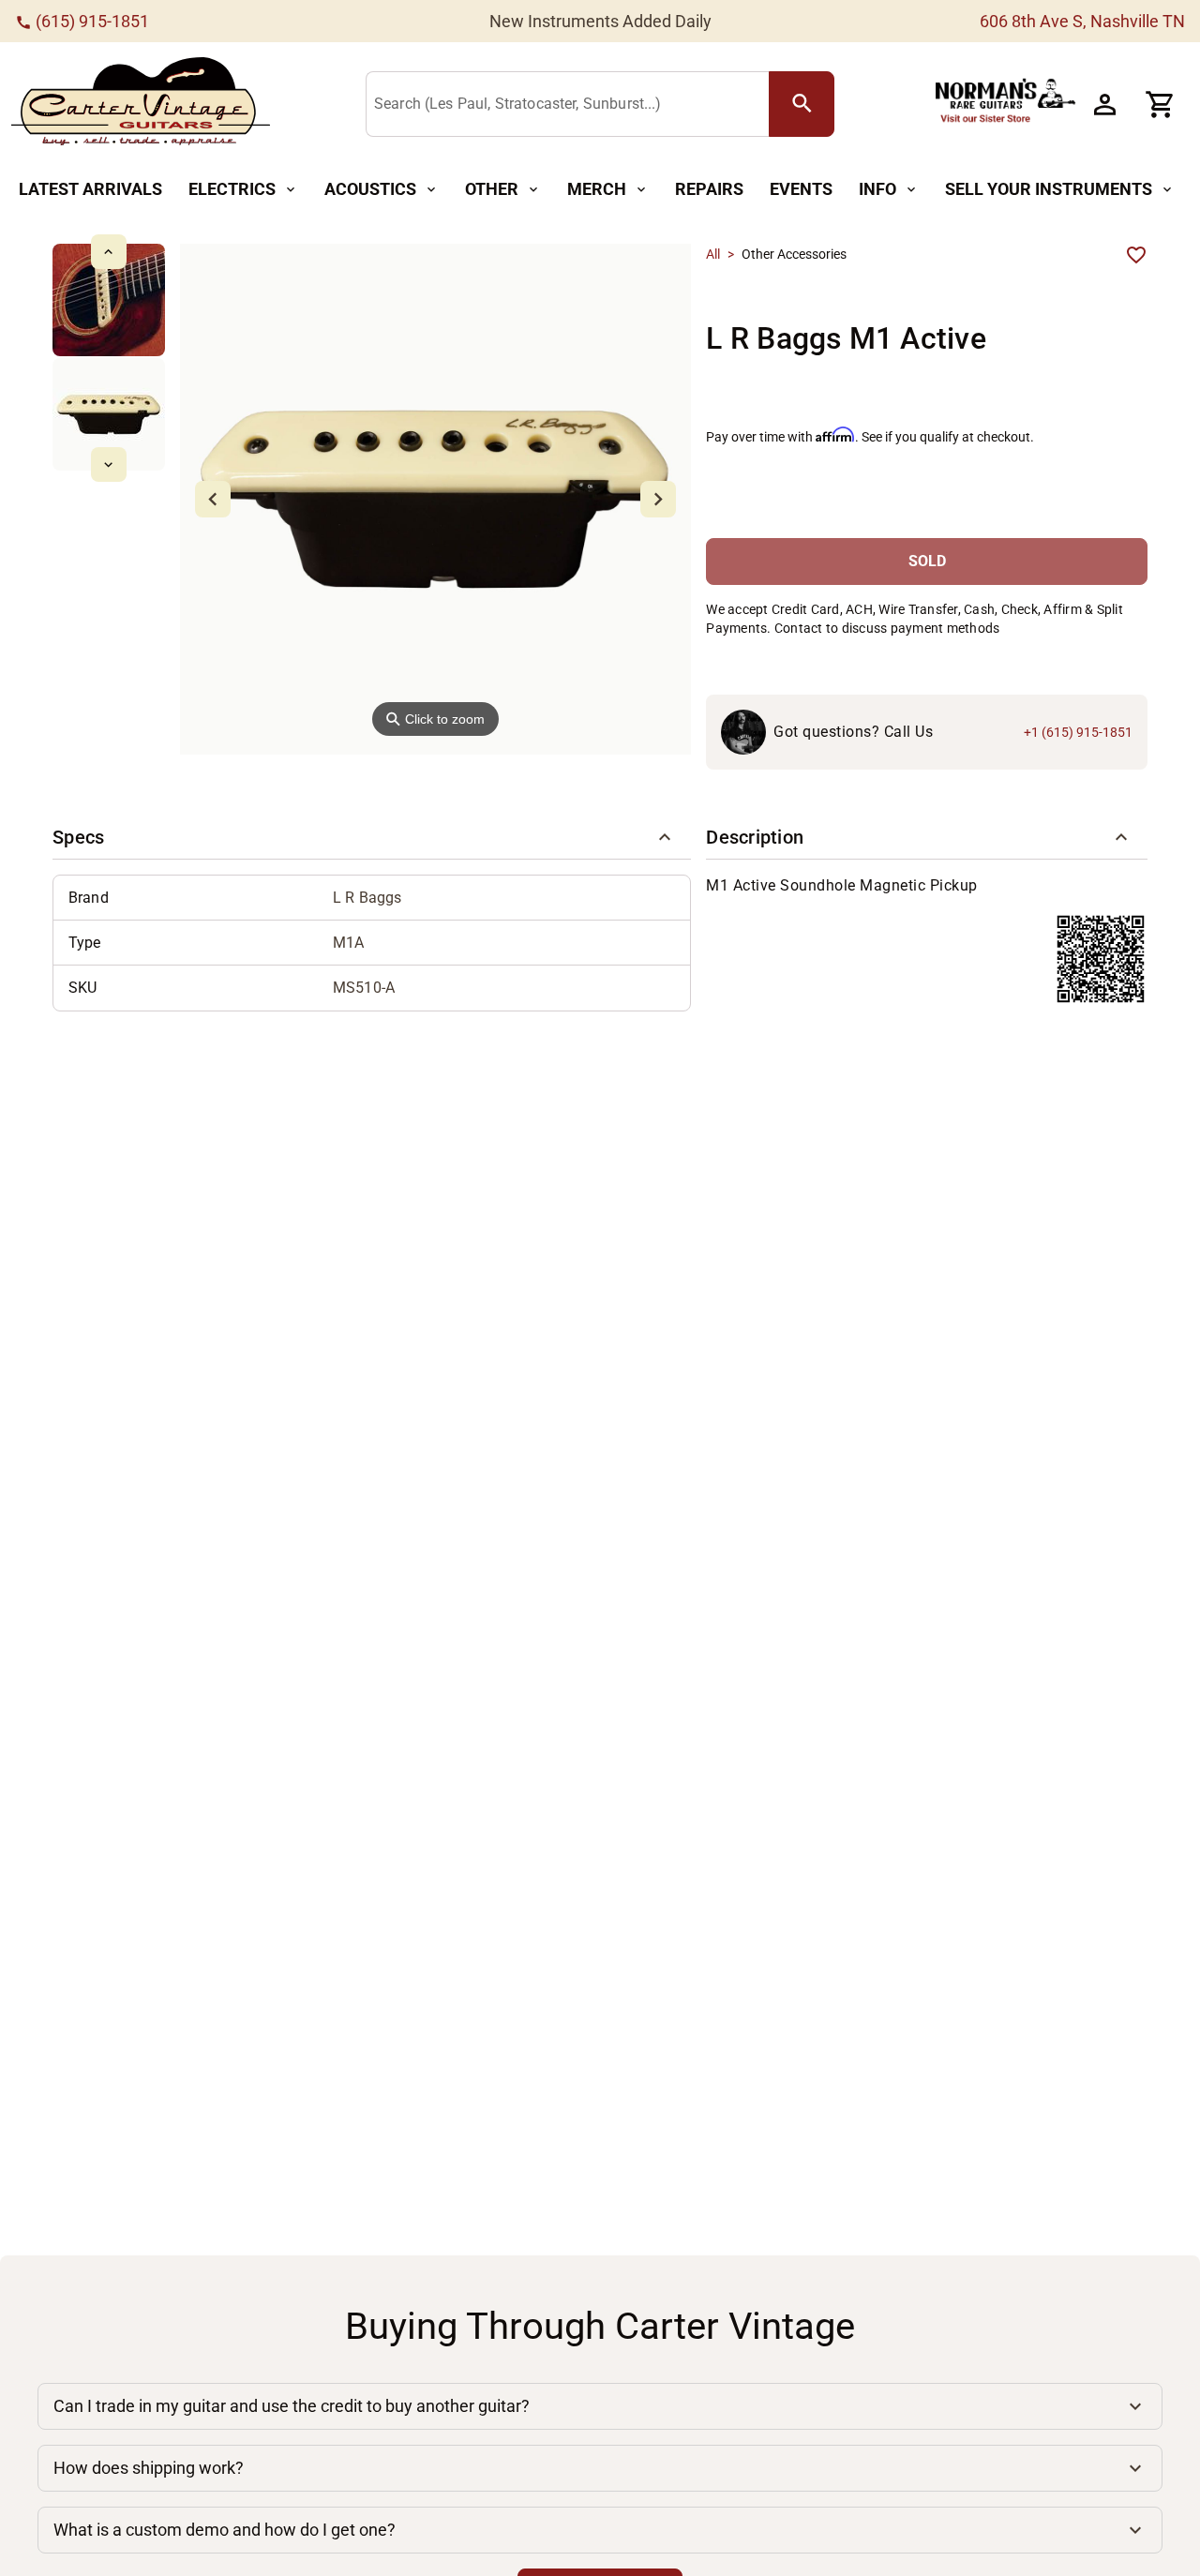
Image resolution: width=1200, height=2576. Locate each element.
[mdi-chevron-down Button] (108, 464)
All (713, 254)
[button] (372, 837)
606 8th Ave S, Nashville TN (1082, 21)
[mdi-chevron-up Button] (108, 252)
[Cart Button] (1161, 104)
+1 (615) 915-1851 (1078, 732)
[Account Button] (1104, 104)
